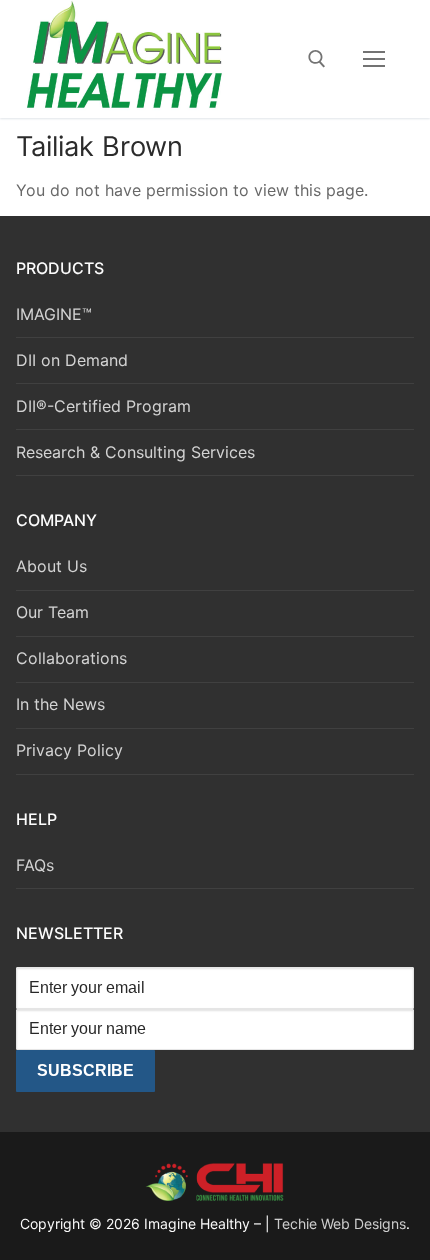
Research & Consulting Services (135, 452)
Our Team (52, 612)
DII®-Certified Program (103, 406)
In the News (60, 704)
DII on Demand (72, 360)
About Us (51, 566)
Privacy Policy (69, 750)
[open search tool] (317, 59)
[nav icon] (374, 59)
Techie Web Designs (340, 1223)
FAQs (35, 865)
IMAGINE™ (54, 314)
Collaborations (71, 658)
